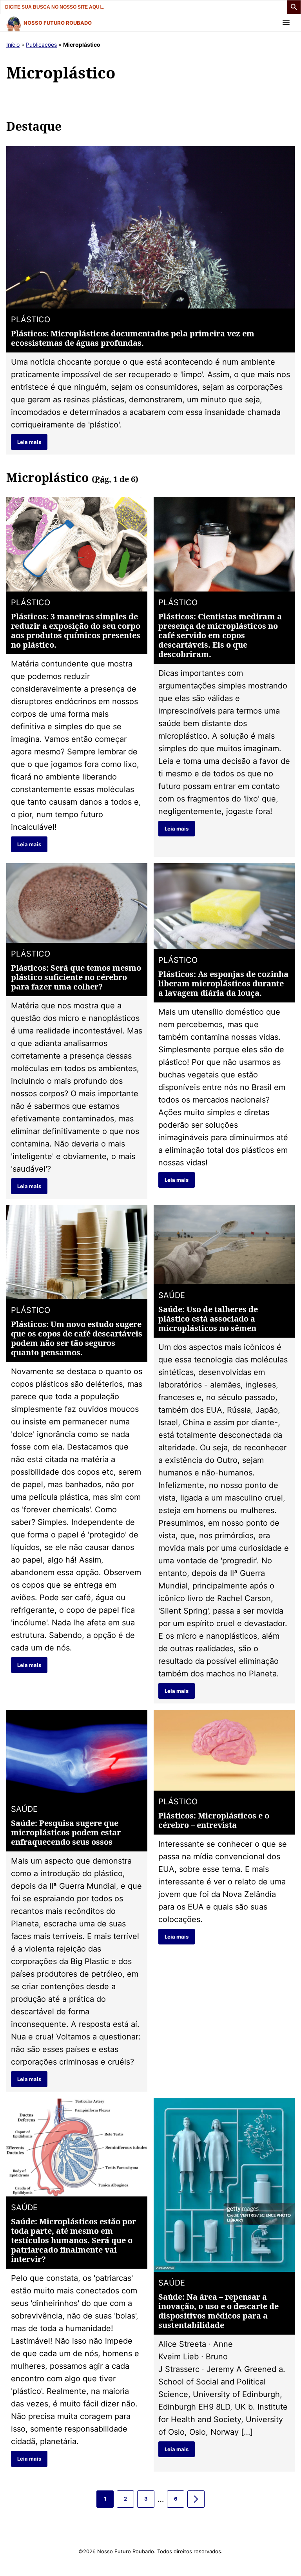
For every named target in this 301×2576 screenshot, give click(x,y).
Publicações (41, 45)
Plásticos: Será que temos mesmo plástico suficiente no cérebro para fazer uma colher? (76, 977)
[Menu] (286, 23)
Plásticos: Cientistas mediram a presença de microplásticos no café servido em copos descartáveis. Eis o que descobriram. (220, 635)
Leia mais (29, 442)
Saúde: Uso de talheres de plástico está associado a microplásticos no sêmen (208, 1319)
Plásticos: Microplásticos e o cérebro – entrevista (214, 1820)
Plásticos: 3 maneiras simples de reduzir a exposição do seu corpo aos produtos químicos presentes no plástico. (76, 631)
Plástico (31, 319)
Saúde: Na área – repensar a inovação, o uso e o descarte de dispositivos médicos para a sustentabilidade (218, 2311)
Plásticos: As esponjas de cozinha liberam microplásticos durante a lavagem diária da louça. (223, 983)
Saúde (172, 1295)
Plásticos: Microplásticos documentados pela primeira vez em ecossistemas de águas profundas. (133, 338)
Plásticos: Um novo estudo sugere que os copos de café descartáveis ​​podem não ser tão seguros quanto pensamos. (77, 1338)
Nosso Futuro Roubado (58, 23)
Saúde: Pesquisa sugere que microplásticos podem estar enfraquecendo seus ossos (66, 1832)
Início (13, 45)
